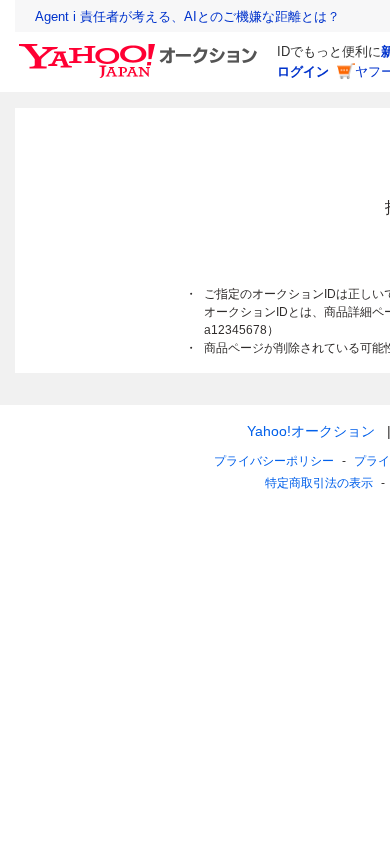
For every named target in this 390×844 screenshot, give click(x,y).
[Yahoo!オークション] (141, 49)
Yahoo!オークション (311, 431)
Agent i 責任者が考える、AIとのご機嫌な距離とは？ (187, 16)
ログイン (303, 71)
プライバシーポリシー (274, 461)
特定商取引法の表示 (319, 483)
